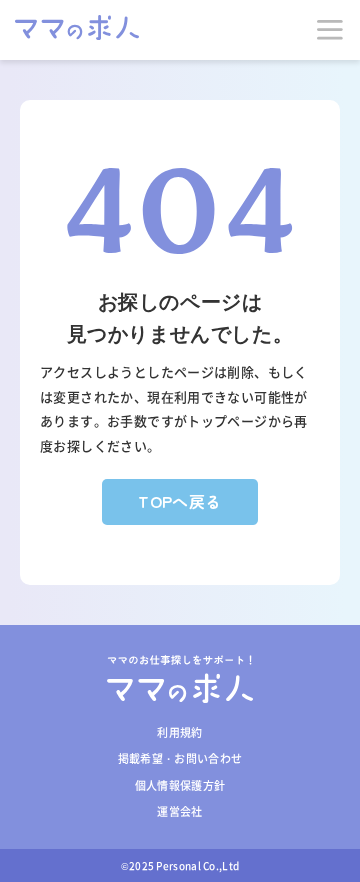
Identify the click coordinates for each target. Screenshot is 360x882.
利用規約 (179, 732)
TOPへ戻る (180, 501)
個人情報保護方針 (180, 785)
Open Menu (330, 30)
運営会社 (179, 811)
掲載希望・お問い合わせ (180, 758)
